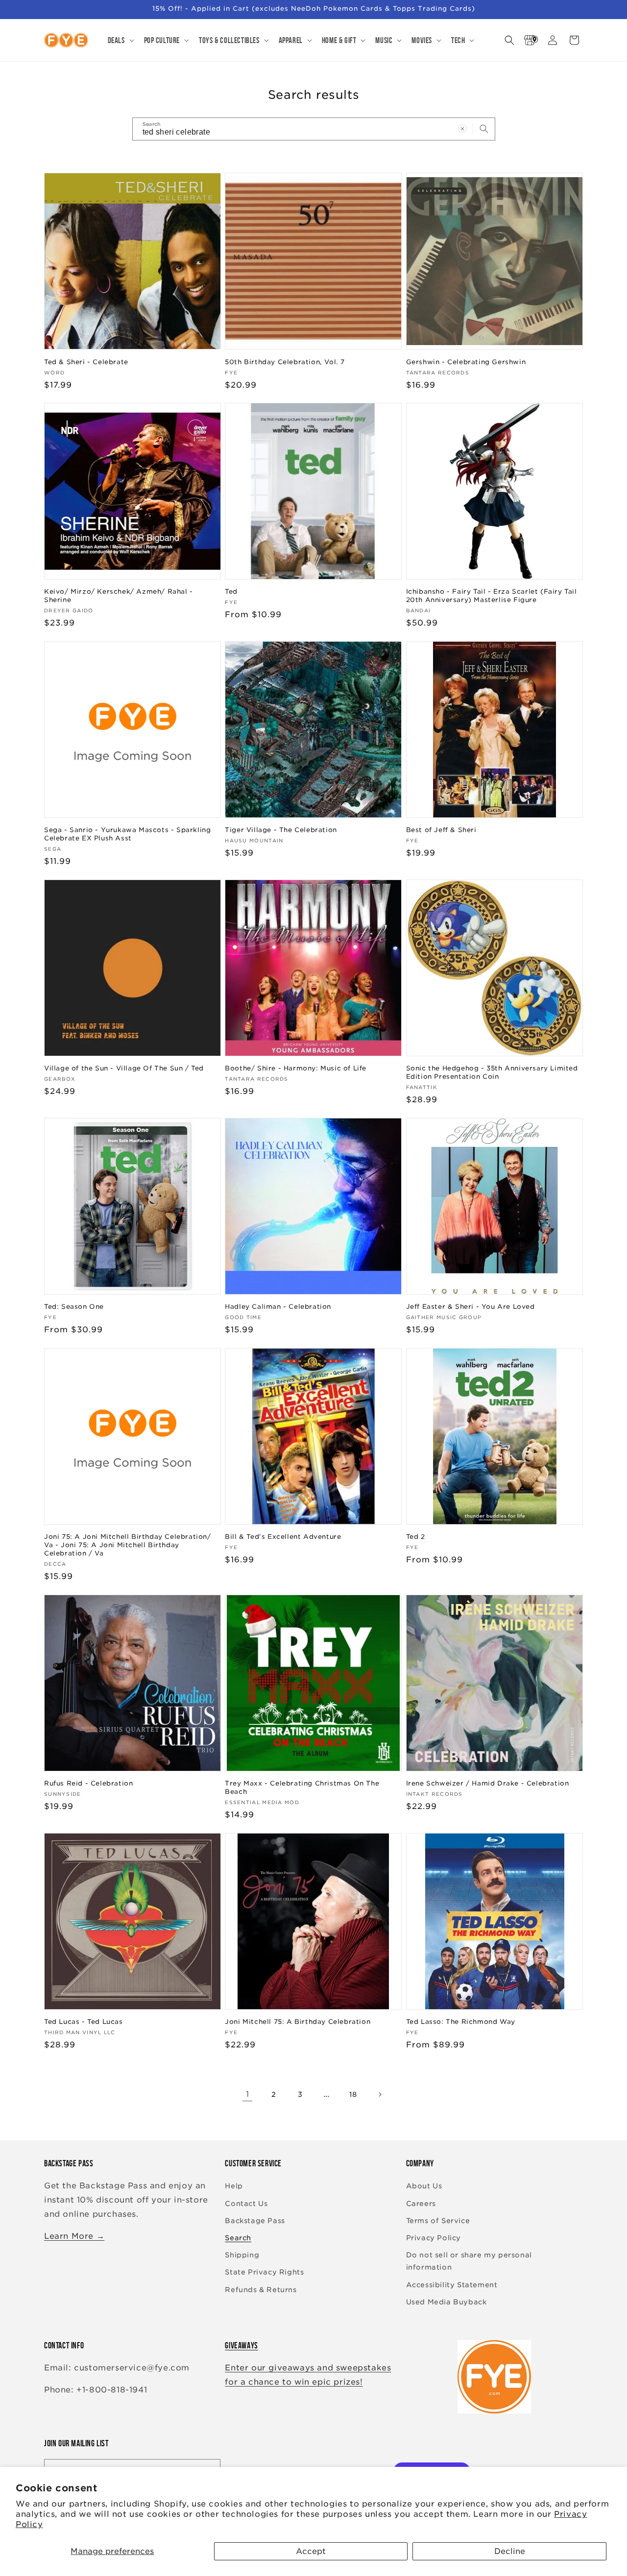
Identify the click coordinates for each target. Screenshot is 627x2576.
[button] (120, 40)
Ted (231, 592)
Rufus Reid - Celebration (88, 1783)
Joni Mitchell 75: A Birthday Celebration (298, 2022)
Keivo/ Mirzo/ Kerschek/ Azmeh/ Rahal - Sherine (119, 596)
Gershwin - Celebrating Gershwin (466, 361)
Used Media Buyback (446, 2302)
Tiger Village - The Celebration (281, 830)
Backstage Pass (255, 2221)
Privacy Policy (434, 2238)
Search (238, 2238)
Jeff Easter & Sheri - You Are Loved (470, 1307)
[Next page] (380, 2094)
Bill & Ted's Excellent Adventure (283, 1537)
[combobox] (314, 129)
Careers (421, 2204)
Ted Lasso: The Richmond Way (461, 2022)
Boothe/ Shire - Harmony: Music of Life (296, 1068)
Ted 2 (416, 1537)
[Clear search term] (462, 129)
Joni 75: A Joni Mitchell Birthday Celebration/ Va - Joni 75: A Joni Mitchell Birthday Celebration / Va (128, 1545)
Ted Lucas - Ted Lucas (84, 2022)
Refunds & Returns (261, 2290)
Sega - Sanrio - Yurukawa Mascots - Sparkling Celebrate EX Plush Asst (127, 834)
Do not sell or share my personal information (469, 2261)
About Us (424, 2186)
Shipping (242, 2255)
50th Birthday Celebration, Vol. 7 (285, 361)
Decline (510, 2551)
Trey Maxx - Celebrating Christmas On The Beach (302, 1787)
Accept (311, 2551)
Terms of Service (438, 2221)
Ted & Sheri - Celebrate (86, 361)
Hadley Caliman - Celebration (278, 1307)
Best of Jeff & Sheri (441, 830)
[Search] (484, 129)
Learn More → (74, 2236)
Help (234, 2186)
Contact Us (246, 2204)
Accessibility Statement (452, 2285)
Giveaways (241, 2345)
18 (353, 2094)
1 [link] (248, 2094)
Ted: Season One (74, 1307)
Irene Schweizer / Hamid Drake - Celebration (488, 1783)
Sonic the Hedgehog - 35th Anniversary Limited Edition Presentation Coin (492, 1072)
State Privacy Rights (264, 2273)
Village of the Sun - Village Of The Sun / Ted (124, 1068)
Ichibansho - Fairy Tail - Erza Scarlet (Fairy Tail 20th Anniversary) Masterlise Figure (492, 596)
